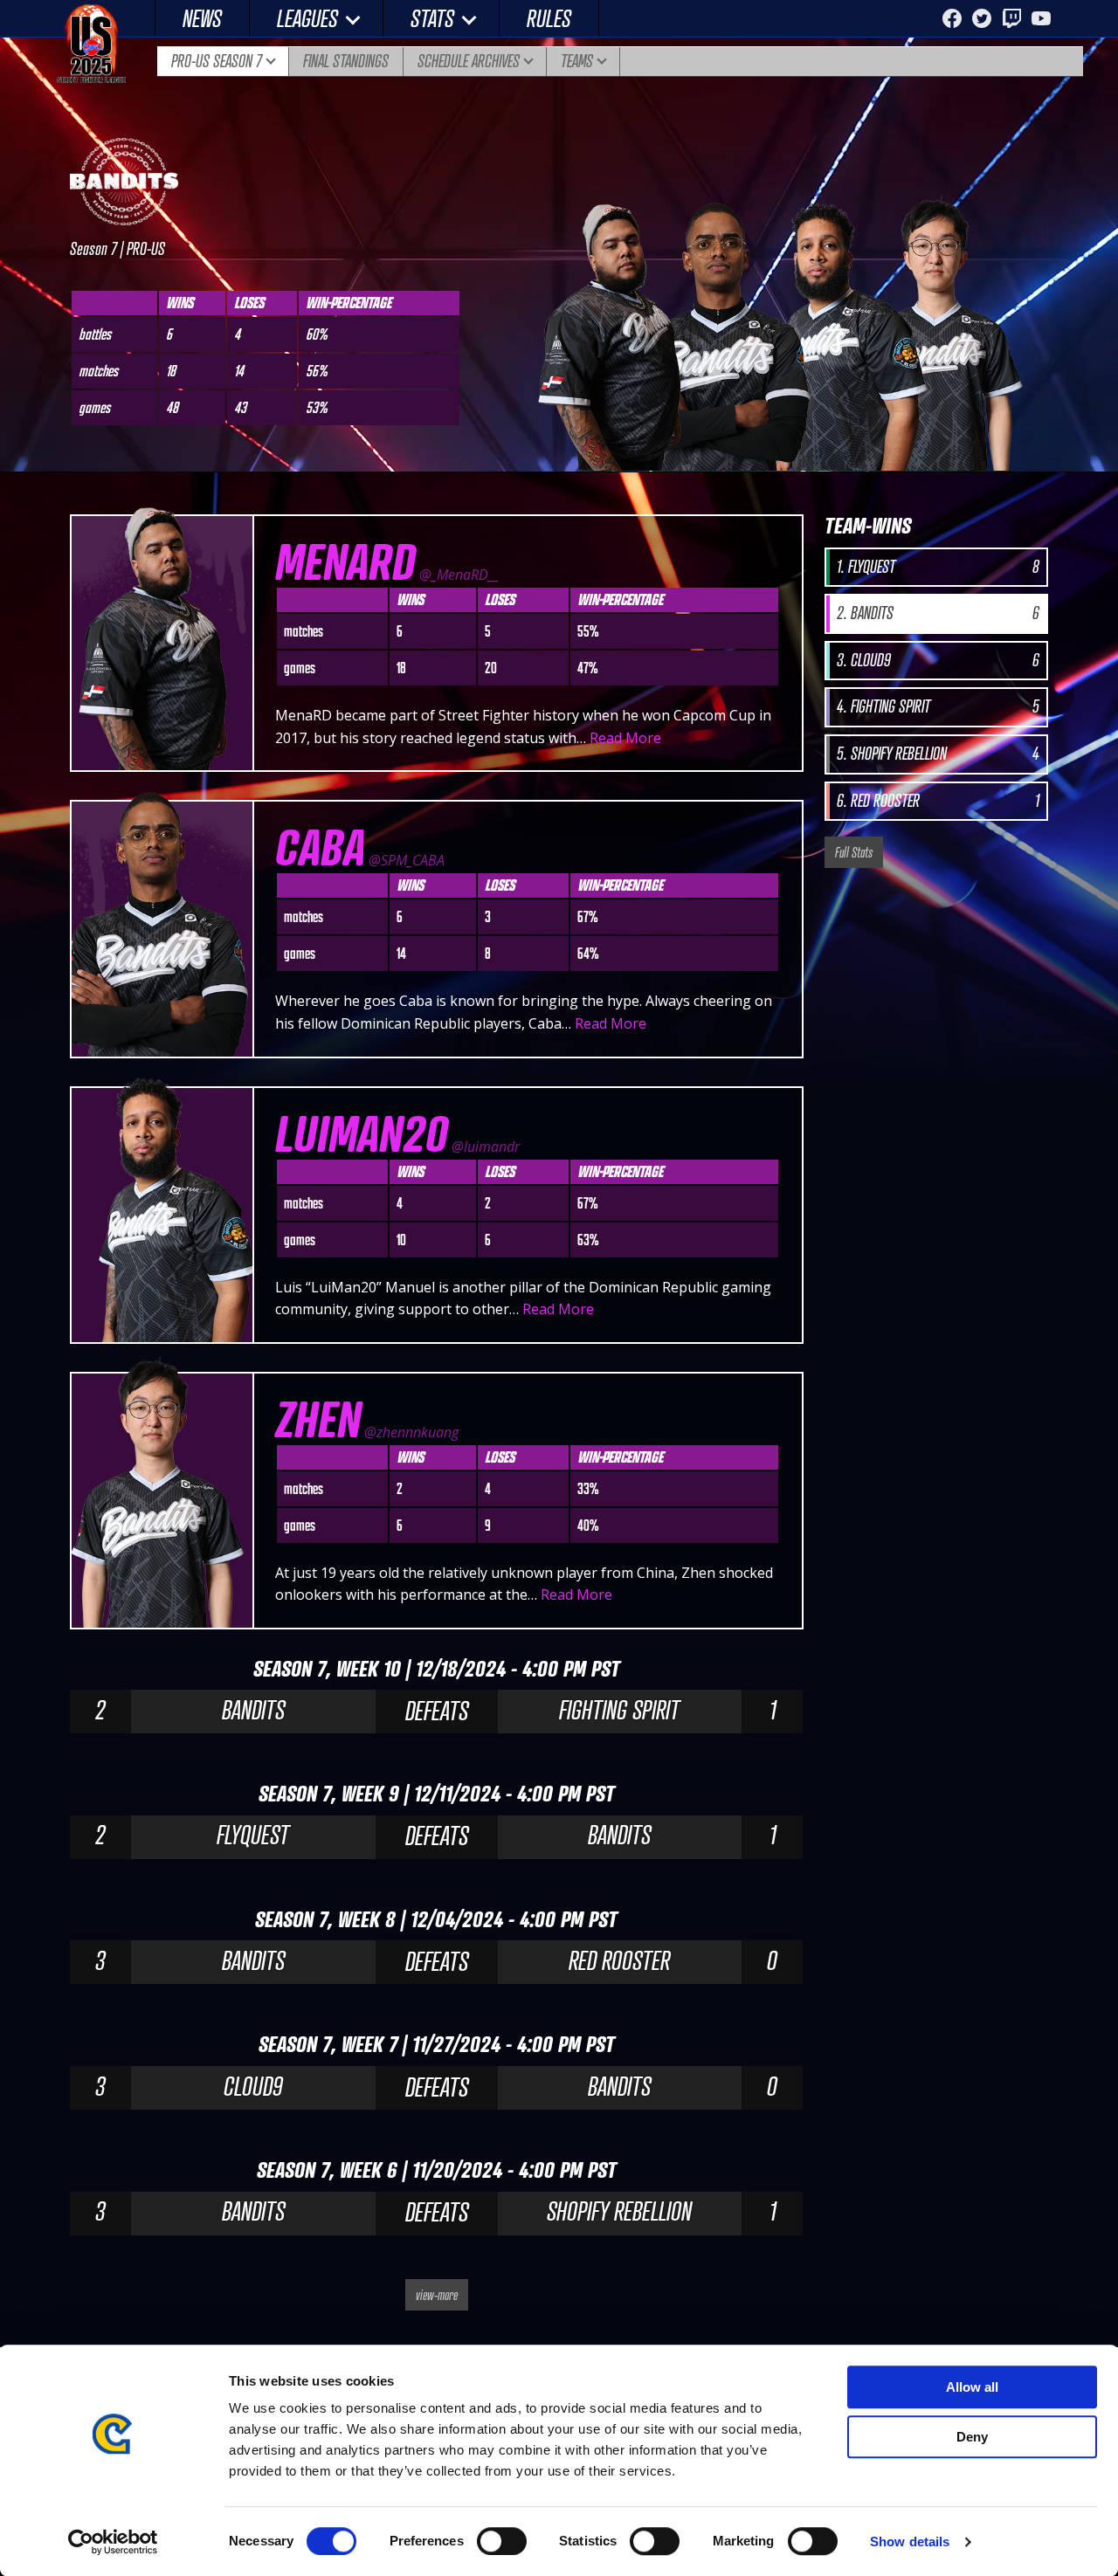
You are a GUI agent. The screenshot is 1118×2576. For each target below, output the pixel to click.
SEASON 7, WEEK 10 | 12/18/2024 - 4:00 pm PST (437, 1668)
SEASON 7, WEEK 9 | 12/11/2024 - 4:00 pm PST (437, 1793)
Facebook (952, 18)
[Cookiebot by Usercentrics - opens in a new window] (113, 2542)
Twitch (1011, 18)
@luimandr (486, 1147)
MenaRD (345, 561)
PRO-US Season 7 (217, 61)
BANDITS (253, 1710)
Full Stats (854, 852)
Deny (972, 2437)
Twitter (982, 18)
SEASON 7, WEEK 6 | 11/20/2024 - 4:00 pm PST (437, 2170)
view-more (437, 2295)
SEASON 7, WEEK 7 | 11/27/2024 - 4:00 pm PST (437, 2044)
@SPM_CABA (407, 860)
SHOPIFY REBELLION (619, 2211)
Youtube (1041, 18)
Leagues (307, 18)
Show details (910, 2542)
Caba (320, 847)
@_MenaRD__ (459, 575)
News (202, 18)
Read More (625, 738)
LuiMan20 (362, 1133)
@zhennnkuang (411, 1432)
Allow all (972, 2387)
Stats (432, 18)
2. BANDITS (938, 613)
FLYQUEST (253, 1835)
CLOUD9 (253, 2086)
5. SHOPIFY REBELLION (938, 754)
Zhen (318, 1419)
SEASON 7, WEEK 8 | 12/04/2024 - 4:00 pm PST (436, 1919)
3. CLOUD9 (938, 660)
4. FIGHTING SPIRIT (938, 706)
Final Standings (346, 61)
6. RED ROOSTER (938, 801)
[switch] (502, 2541)
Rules (549, 18)
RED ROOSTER (619, 1960)
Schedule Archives (469, 61)
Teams (577, 61)
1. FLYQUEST (938, 567)
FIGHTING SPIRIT (619, 1710)
